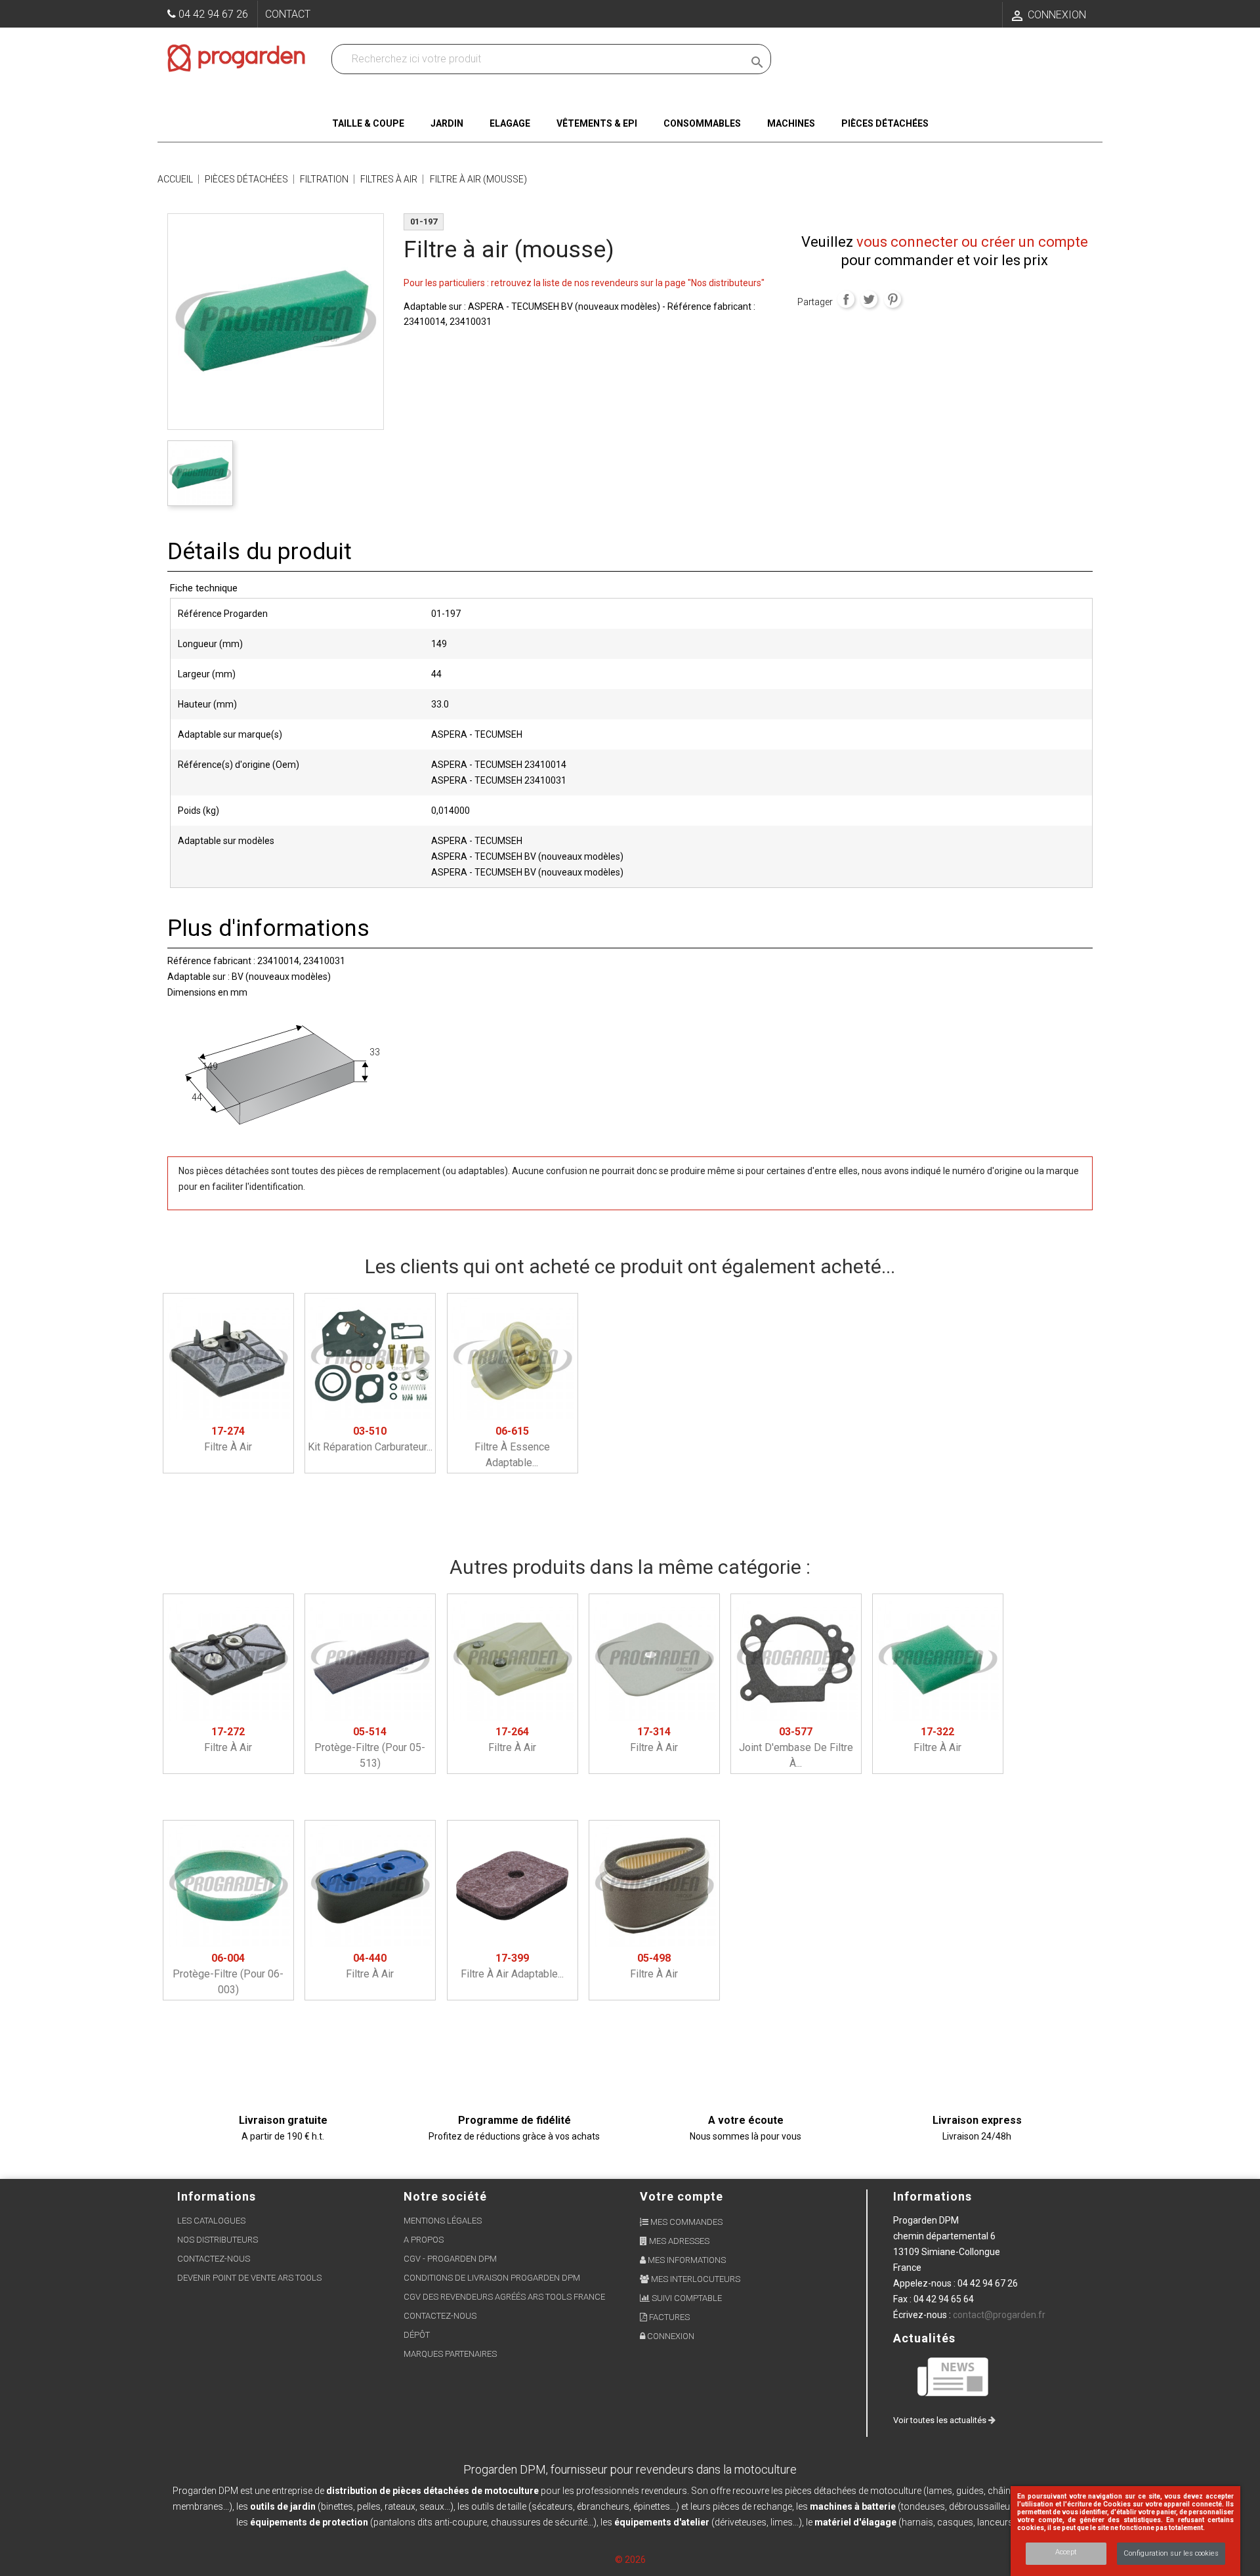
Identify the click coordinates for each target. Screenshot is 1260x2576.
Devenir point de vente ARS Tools (249, 2278)
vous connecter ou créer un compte (972, 242)
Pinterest (892, 299)
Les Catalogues (211, 2221)
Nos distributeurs (218, 2240)
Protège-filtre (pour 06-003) (228, 1974)
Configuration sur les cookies (1171, 2553)
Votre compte (682, 2196)
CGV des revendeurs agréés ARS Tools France (504, 2297)
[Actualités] (954, 2376)
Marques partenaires (450, 2354)
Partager (846, 299)
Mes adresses (678, 2241)
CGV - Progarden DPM (450, 2259)
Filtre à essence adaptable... (512, 1447)
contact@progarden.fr (999, 2315)
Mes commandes (685, 2222)
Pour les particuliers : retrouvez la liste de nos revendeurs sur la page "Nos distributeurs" (584, 283)
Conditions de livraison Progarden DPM (492, 2278)
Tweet (869, 299)
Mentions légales (443, 2221)
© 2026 (630, 2560)
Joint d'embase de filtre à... (796, 1747)
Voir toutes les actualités (941, 2420)
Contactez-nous (214, 2259)
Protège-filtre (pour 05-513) (370, 1747)
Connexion (670, 2336)
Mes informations (686, 2260)
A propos (424, 2240)
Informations (933, 2196)
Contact (288, 14)
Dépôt (417, 2335)
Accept (1066, 2552)
